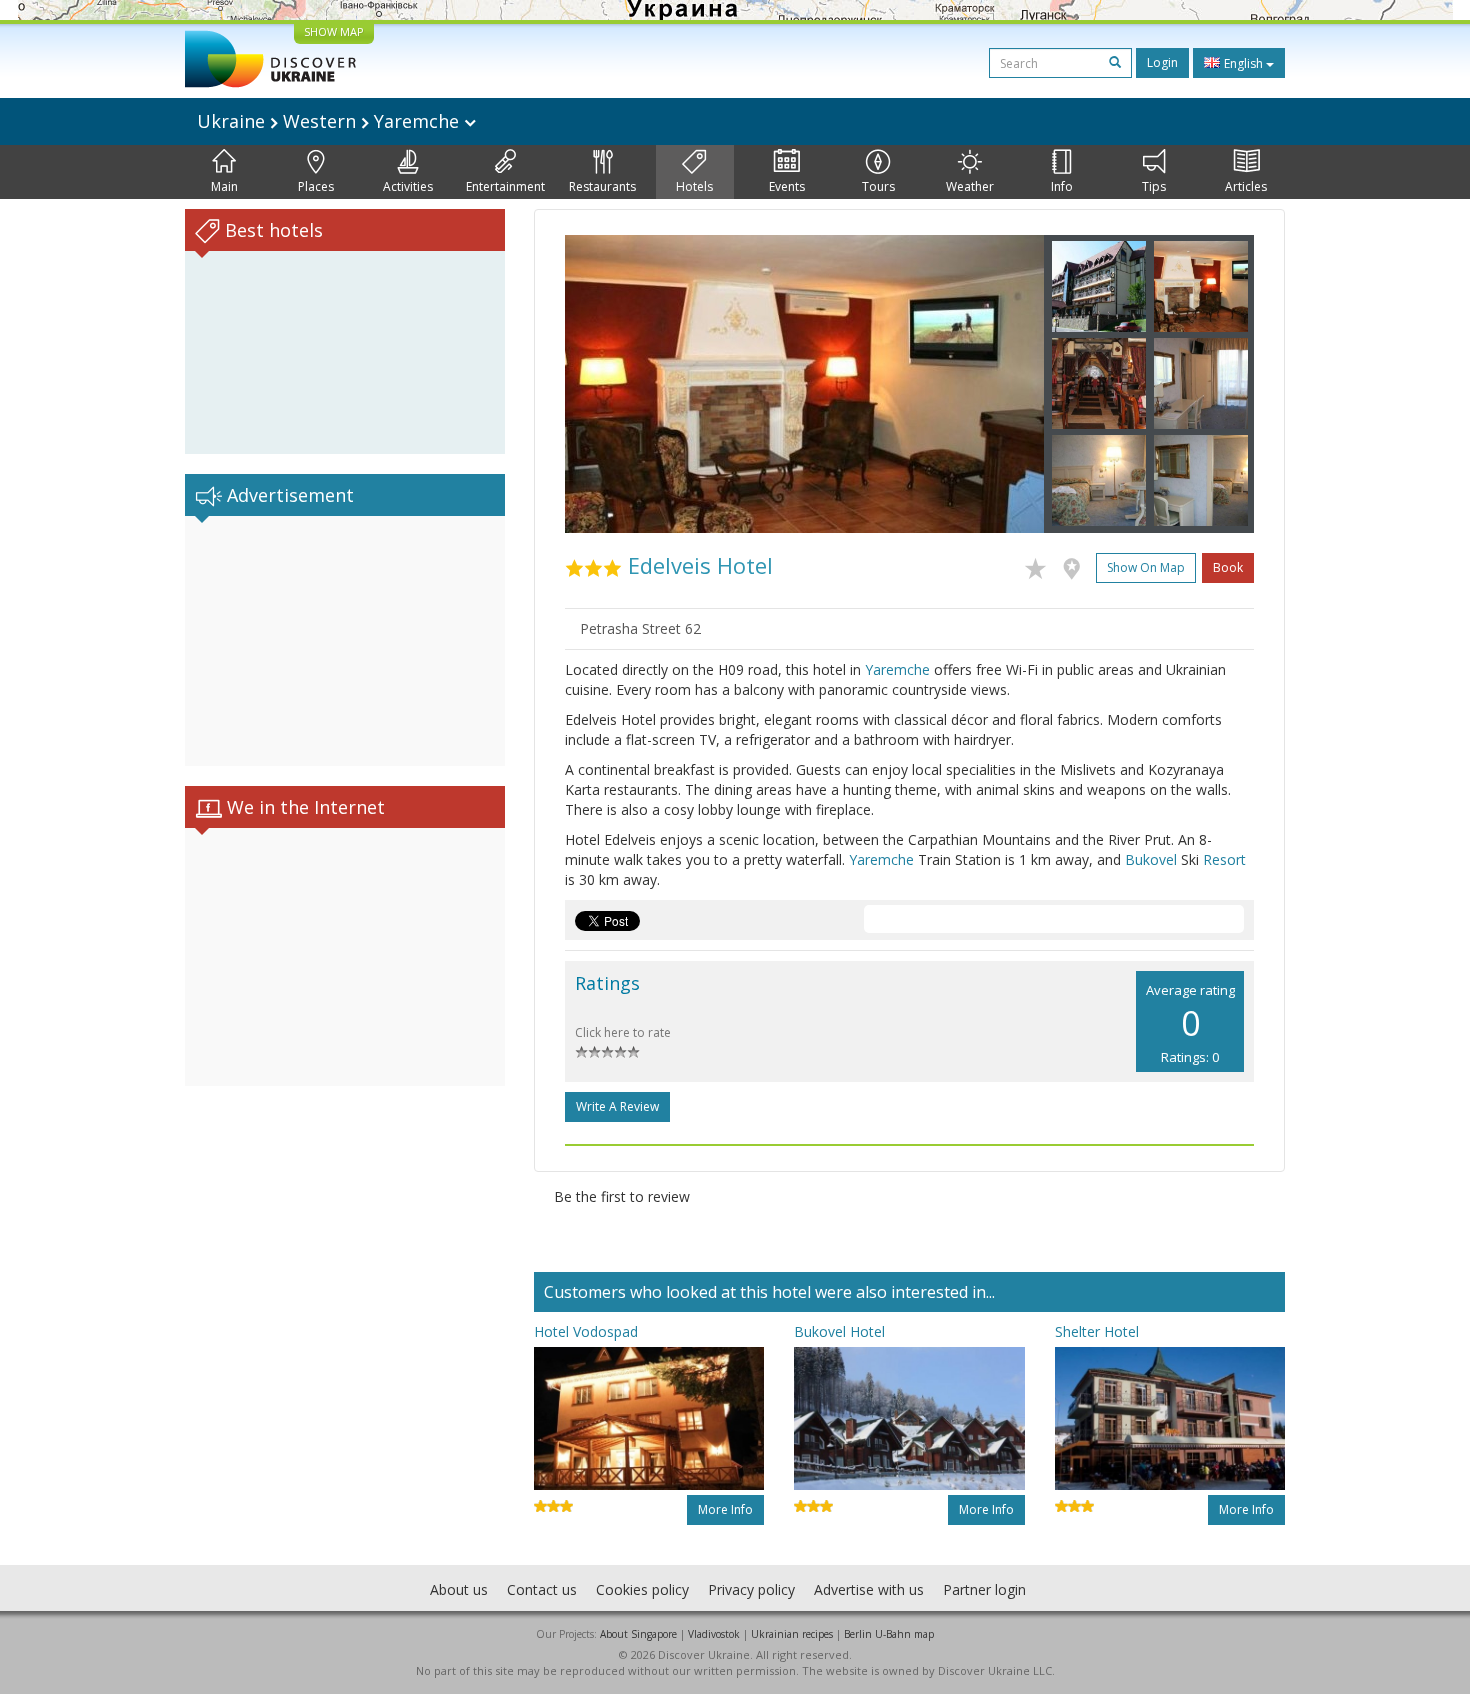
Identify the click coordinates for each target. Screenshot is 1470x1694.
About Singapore (638, 1634)
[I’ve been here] (1076, 565)
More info (725, 1509)
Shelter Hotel (1097, 1331)
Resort (1224, 859)
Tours (878, 186)
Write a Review (617, 1106)
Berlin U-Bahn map (889, 1634)
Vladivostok (714, 1634)
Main (224, 186)
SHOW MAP (334, 31)
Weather (970, 186)
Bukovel (1151, 859)
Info (1062, 186)
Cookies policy (642, 1589)
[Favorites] (1040, 565)
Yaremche (897, 669)
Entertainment (505, 186)
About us (459, 1589)
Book (1228, 567)
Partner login (984, 1589)
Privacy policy (751, 1589)
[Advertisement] (345, 641)
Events (787, 186)
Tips (1154, 186)
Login (1162, 62)
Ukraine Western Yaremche (330, 121)
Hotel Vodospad (586, 1331)
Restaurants (602, 186)
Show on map (1146, 567)
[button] (601, 384)
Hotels (694, 186)
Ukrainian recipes (792, 1634)
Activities (408, 186)
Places (316, 186)
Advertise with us (869, 1589)
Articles (1246, 186)
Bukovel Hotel (839, 1331)
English (1243, 63)
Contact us (542, 1589)
